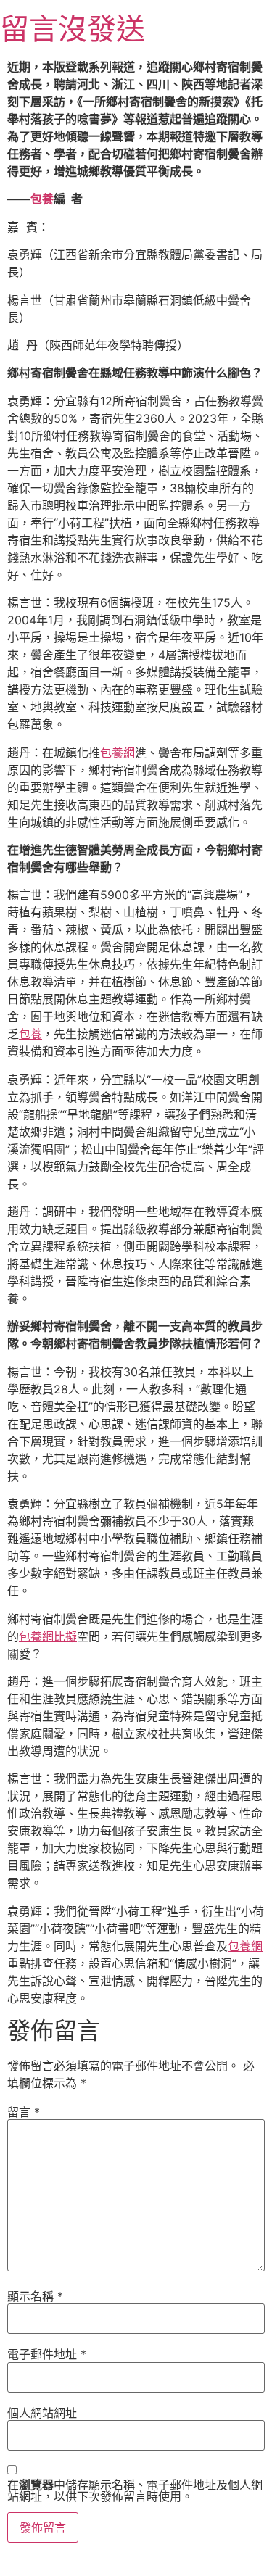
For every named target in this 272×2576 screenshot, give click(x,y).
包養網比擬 (48, 1636)
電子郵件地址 (47, 2354)
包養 (42, 199)
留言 (24, 2112)
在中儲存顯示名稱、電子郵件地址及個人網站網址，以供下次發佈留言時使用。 (135, 2490)
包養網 (118, 753)
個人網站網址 (42, 2413)
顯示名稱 (35, 2296)
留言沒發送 (73, 29)
